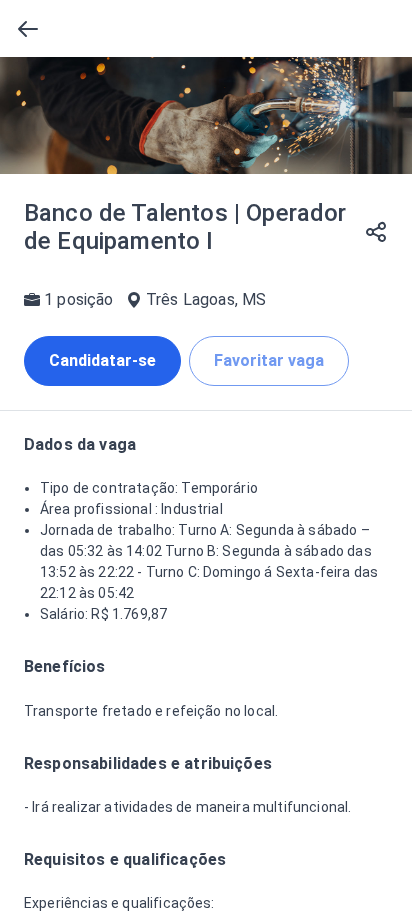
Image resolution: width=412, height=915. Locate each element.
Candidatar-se (102, 360)
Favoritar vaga (269, 360)
